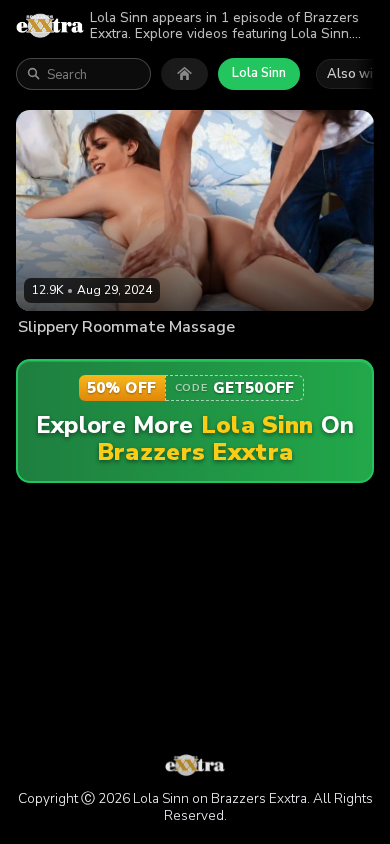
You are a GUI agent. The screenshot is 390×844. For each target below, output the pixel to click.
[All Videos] (184, 74)
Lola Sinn (259, 73)
